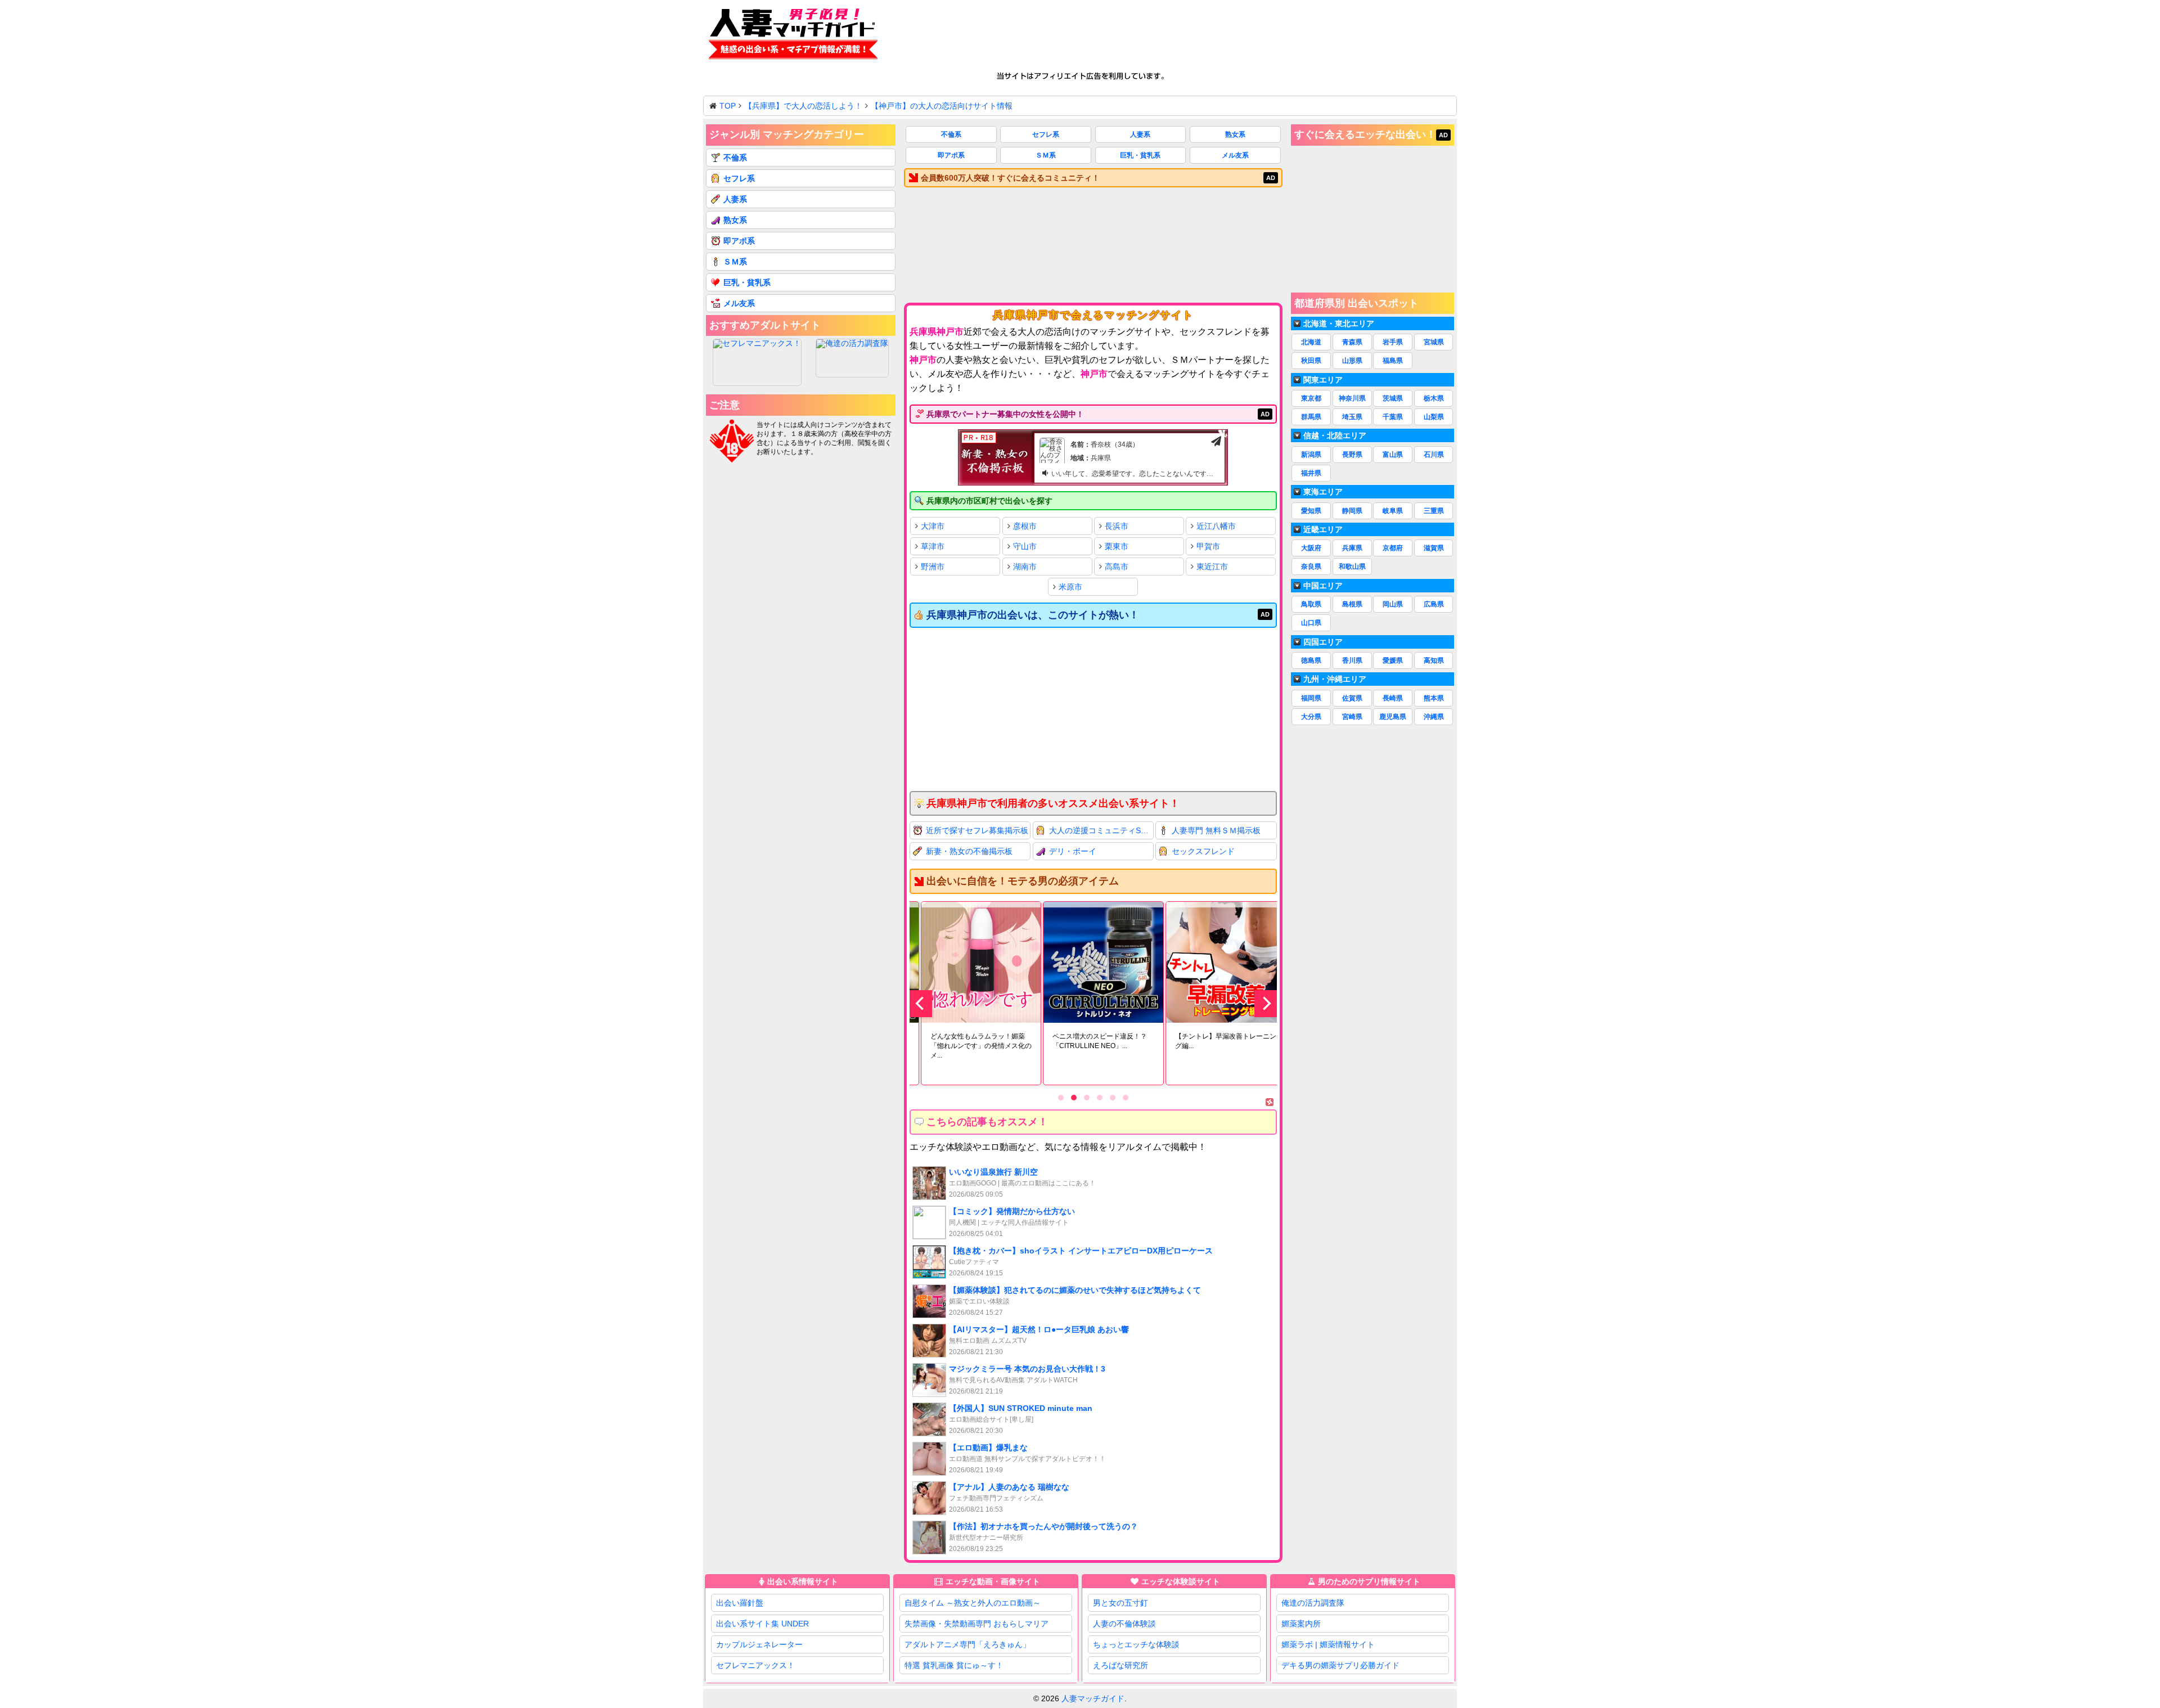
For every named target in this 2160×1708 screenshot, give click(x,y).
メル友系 (1235, 155)
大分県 (1311, 717)
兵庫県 (1352, 548)
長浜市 (1117, 526)
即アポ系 (951, 155)
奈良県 (1311, 567)
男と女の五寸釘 (1120, 1603)
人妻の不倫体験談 (1124, 1624)
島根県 (1352, 604)
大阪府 (1311, 548)
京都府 (1393, 548)
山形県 (1352, 361)
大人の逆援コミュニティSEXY (1102, 830)
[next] (1266, 1004)
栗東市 (1117, 546)
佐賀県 (1352, 698)
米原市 (1070, 587)
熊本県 (1434, 698)
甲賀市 (1208, 546)
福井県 (1311, 473)
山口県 (1311, 623)
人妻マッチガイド (1093, 1698)
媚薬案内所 (1301, 1624)
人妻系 (1140, 134)
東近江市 (1212, 567)
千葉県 (1393, 417)
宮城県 (1434, 342)
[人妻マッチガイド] (793, 36)
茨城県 (1393, 398)
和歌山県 (1352, 567)
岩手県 (1393, 342)
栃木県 (1434, 398)
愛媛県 (1393, 660)
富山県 (1393, 455)
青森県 (1352, 342)
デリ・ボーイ (1073, 851)
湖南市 (1025, 567)
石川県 (1434, 455)
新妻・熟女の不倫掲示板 (969, 851)
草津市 (933, 546)
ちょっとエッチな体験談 (1136, 1644)
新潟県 (1311, 455)
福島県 (1393, 361)
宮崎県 (1352, 717)
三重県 (1434, 511)
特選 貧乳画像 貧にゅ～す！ (954, 1665)
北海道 (1311, 342)
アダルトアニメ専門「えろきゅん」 (967, 1644)
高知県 (1434, 660)
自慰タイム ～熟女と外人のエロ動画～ (973, 1603)
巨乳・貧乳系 (1140, 155)
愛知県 (1311, 511)
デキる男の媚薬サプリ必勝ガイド (1340, 1665)
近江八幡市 (1216, 526)
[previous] (921, 1004)
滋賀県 (1434, 548)
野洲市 (933, 567)
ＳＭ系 (1046, 155)
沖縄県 (1434, 717)
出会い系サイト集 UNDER (762, 1624)
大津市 (933, 526)
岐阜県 (1393, 511)
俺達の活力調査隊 (1313, 1603)
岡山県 (1393, 604)
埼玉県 (1352, 417)
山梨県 (1434, 417)
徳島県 (1311, 660)
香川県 (1352, 660)
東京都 (1311, 398)
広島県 (1434, 604)
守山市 (1025, 546)
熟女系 (1235, 134)
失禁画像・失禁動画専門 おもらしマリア (976, 1624)
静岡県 (1352, 511)
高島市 (1117, 567)
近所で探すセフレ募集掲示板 (977, 830)
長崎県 (1393, 698)
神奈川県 (1352, 398)
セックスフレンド (1203, 851)
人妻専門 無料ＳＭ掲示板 (1216, 830)
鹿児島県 (1393, 717)
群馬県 (1311, 417)
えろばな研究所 (1120, 1665)
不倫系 (951, 134)
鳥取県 (1311, 604)
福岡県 (1311, 698)
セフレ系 (1046, 134)
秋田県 (1311, 361)
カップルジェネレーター (759, 1644)
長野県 (1352, 455)
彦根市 (1025, 526)
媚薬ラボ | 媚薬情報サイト (1328, 1644)
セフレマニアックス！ (755, 1665)
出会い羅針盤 (740, 1603)
